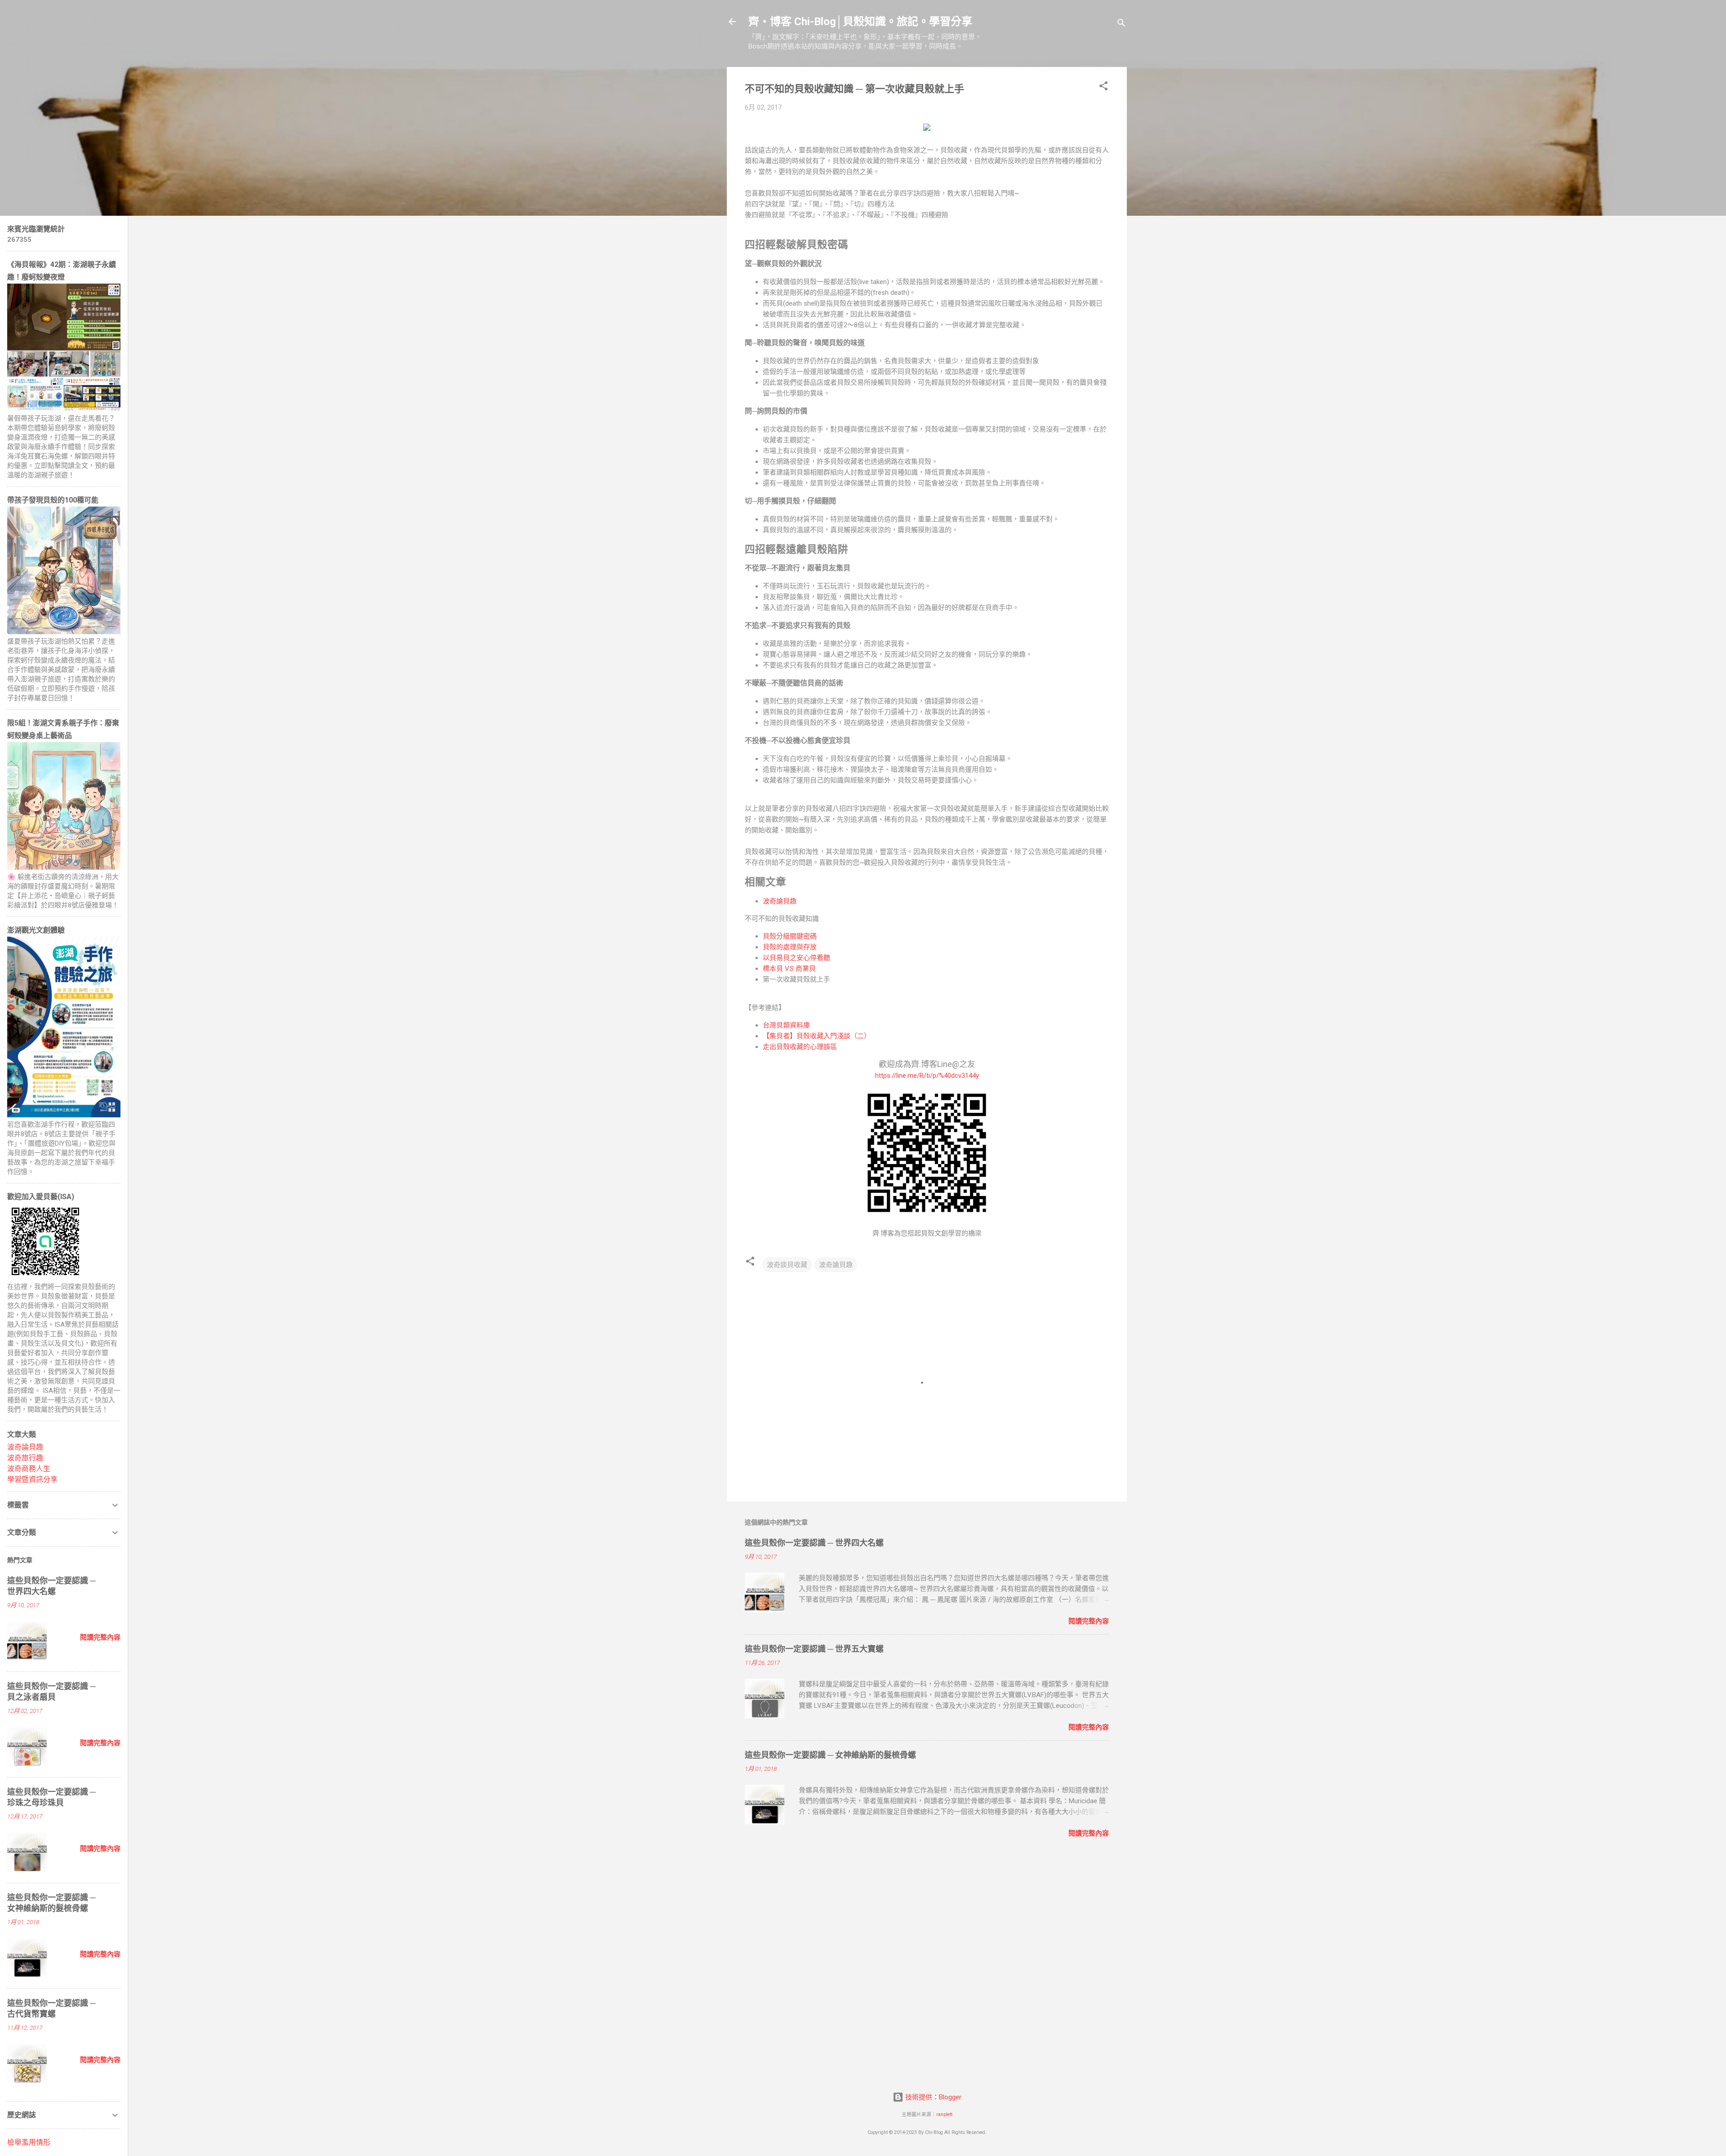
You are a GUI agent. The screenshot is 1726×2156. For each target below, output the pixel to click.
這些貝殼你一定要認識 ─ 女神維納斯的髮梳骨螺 (830, 1755)
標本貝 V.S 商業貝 (789, 969)
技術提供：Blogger (932, 2097)
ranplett (944, 2114)
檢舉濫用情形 (29, 2142)
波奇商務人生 (29, 1469)
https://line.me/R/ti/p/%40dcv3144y (927, 1076)
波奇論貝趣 (780, 901)
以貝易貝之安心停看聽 (796, 958)
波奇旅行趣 (25, 1458)
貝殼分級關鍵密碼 (790, 936)
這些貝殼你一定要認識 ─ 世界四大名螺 (814, 1543)
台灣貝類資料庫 (786, 1025)
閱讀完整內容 (1089, 1621)
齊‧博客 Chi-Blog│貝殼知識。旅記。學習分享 (860, 22)
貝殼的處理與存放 (790, 947)
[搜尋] (1121, 24)
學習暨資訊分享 (32, 1479)
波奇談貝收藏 (787, 1265)
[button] (1103, 87)
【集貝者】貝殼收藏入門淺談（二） (817, 1036)
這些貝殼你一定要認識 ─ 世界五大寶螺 (814, 1649)
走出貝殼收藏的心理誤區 (800, 1047)
